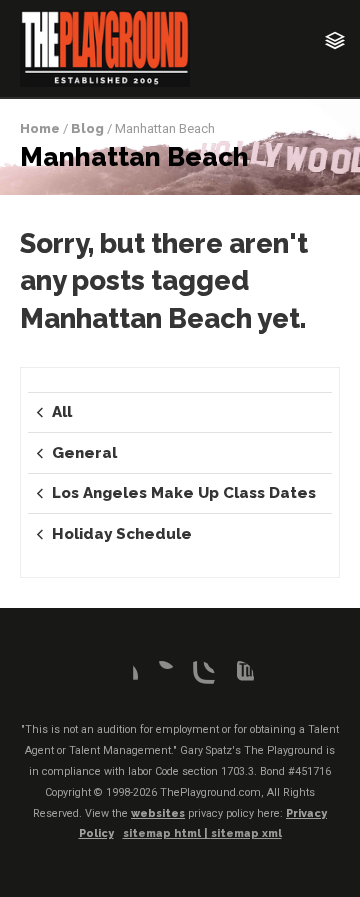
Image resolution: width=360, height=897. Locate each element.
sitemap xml (246, 833)
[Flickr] (161, 677)
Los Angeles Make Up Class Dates (184, 493)
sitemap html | (167, 833)
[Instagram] (199, 677)
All (62, 412)
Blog (87, 128)
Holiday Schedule (122, 534)
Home (40, 128)
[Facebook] (122, 677)
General (84, 453)
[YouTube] (238, 677)
